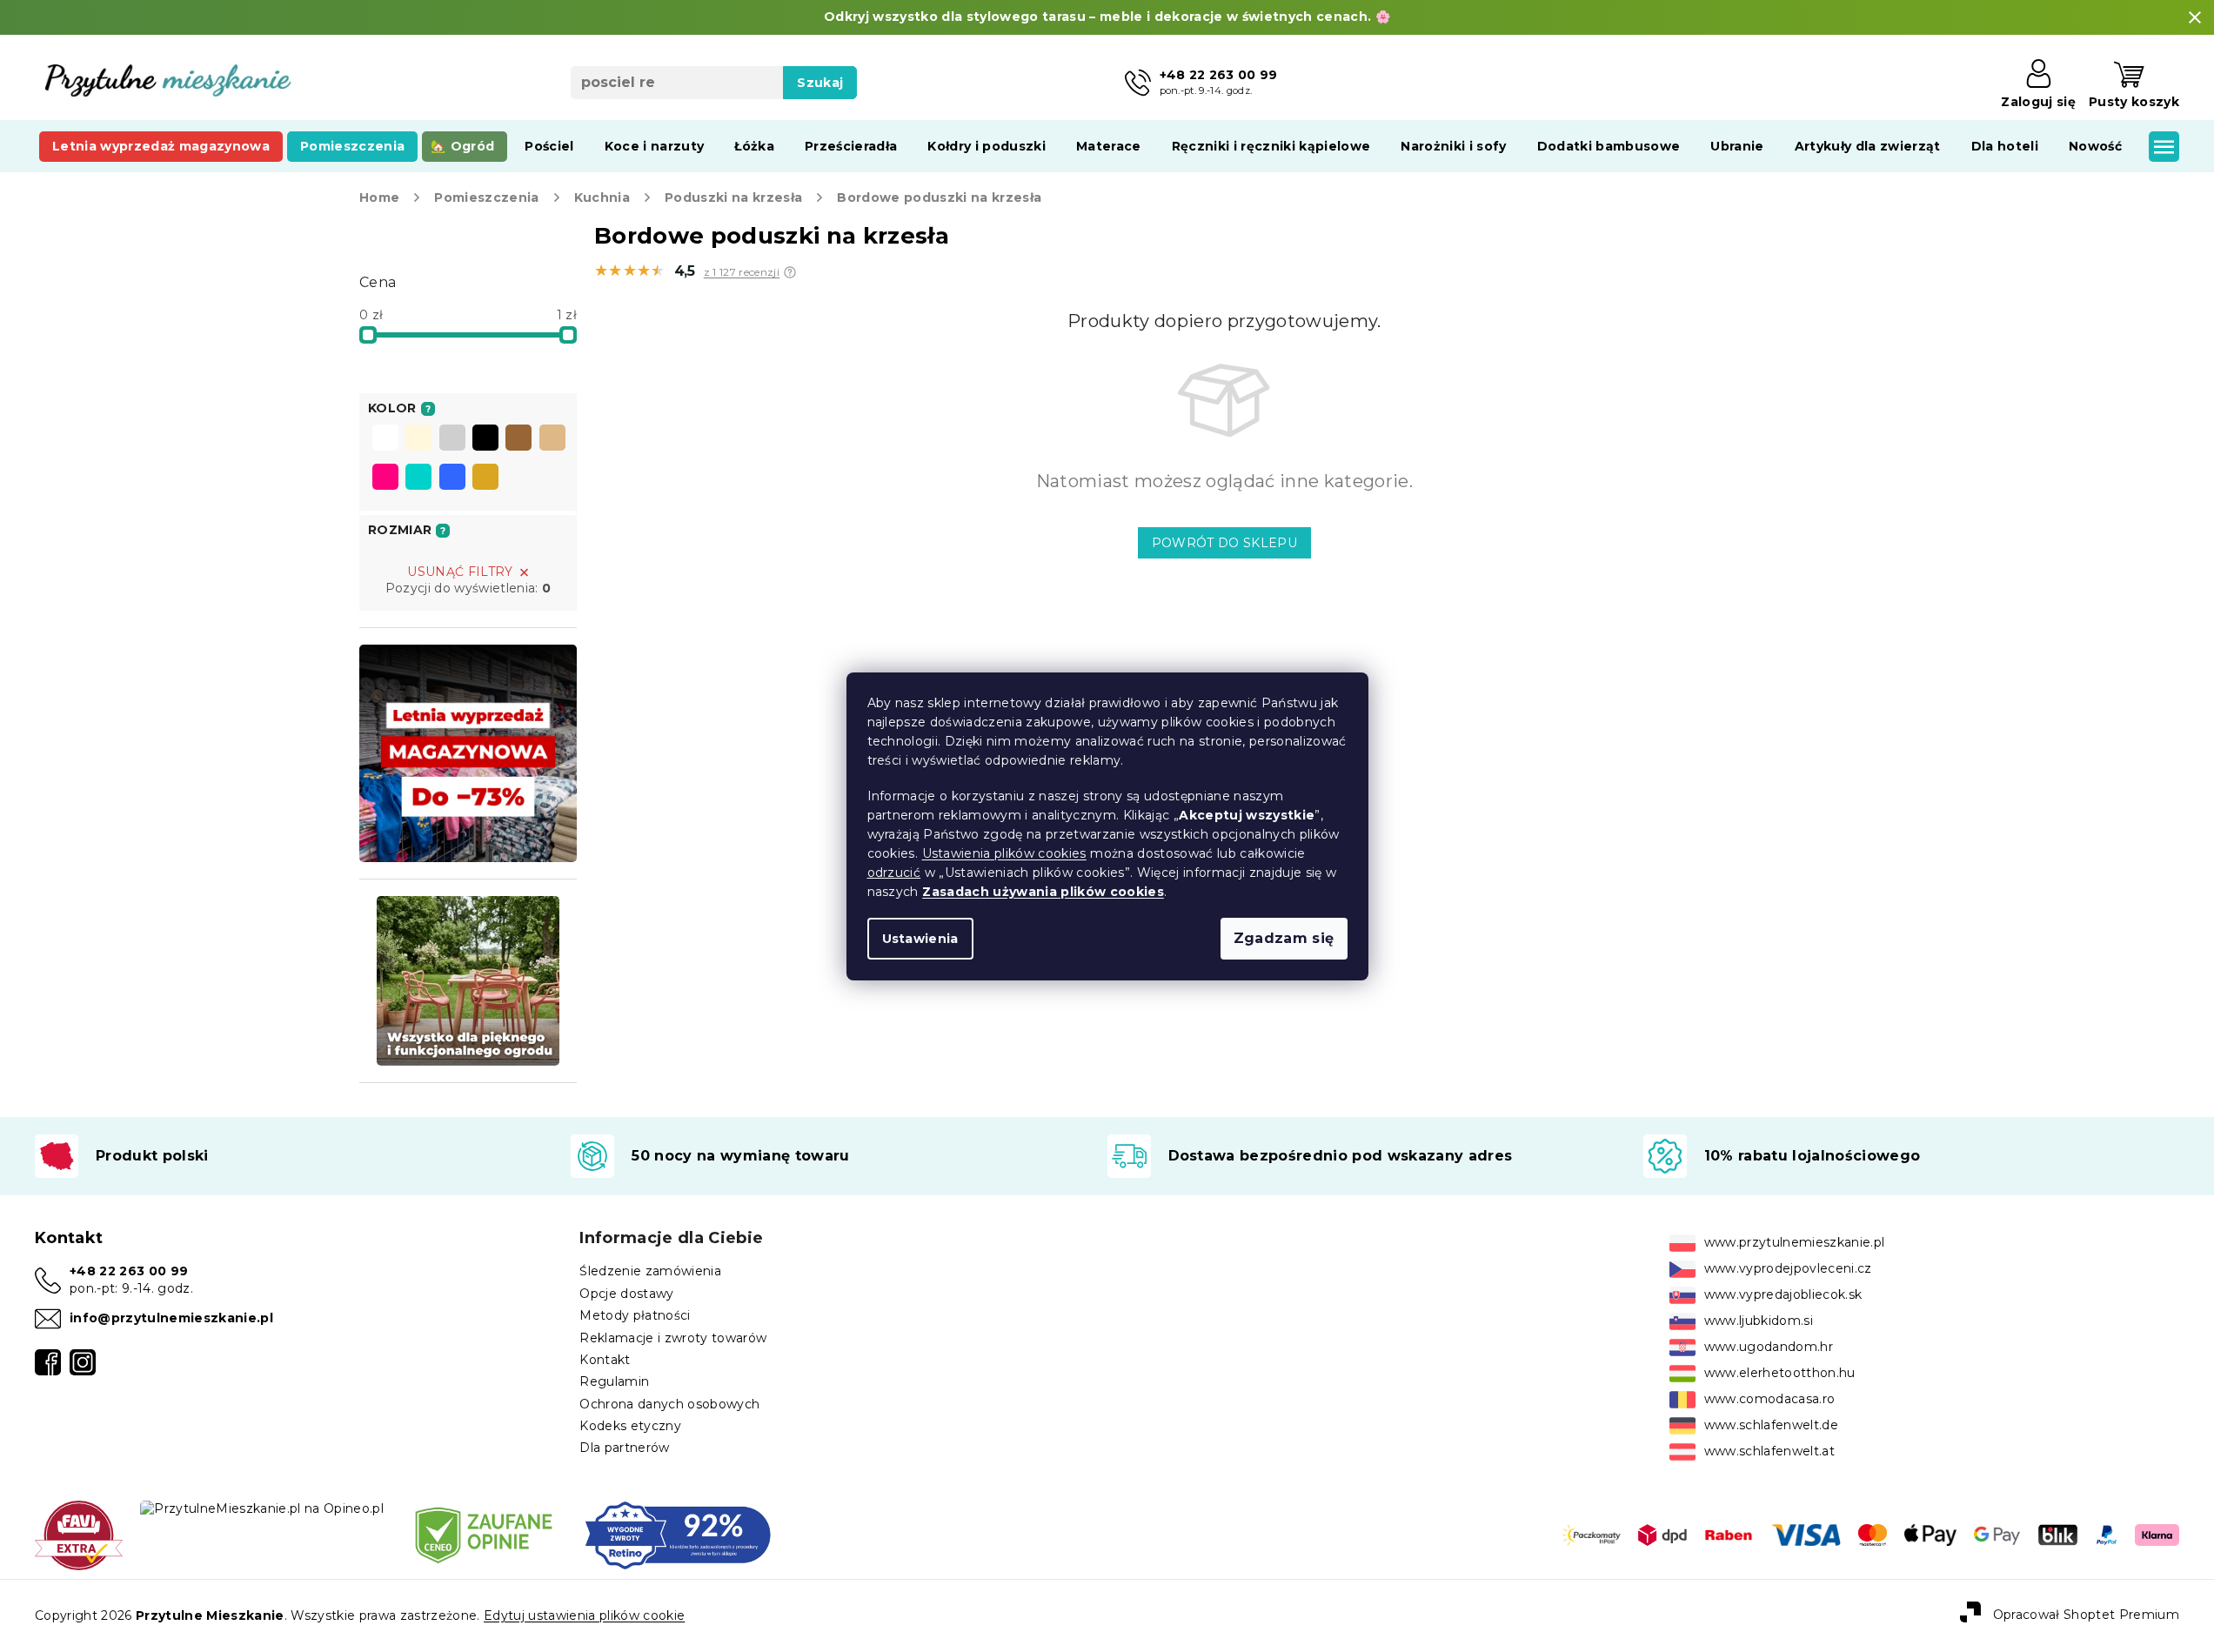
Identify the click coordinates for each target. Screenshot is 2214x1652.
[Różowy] (385, 478)
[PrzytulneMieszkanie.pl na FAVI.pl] (79, 1534)
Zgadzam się (1284, 938)
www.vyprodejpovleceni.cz (1788, 1268)
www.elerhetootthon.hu (1780, 1373)
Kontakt (605, 1360)
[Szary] (452, 439)
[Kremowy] (418, 439)
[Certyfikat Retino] (678, 1534)
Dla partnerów (624, 1448)
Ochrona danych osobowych (669, 1404)
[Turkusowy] (418, 478)
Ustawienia (920, 939)
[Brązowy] (518, 439)
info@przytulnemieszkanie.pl (171, 1318)
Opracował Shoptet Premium (2086, 1615)
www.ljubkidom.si (1759, 1321)
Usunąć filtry (460, 572)
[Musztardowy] (485, 478)
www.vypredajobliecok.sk (1783, 1294)
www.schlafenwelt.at (1769, 1451)
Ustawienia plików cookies (1004, 853)
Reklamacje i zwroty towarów (673, 1338)
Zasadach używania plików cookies (1043, 892)
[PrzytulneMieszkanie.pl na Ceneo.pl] (484, 1534)
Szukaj (820, 83)
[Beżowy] (552, 439)
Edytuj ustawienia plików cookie (584, 1615)
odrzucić (894, 873)
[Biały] (385, 439)
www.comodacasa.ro (1770, 1399)
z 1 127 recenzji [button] (742, 272)
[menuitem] (161, 146)
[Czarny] (485, 439)
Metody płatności (635, 1315)
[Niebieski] (452, 478)
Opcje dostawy (626, 1294)
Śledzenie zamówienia (650, 1271)
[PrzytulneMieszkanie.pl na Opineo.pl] (262, 1508)
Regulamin (614, 1381)
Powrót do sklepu (1224, 543)
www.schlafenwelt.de (1771, 1425)
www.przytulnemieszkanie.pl (1795, 1242)
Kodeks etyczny (630, 1426)
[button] (790, 272)
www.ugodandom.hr (1769, 1347)
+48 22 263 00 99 (129, 1271)
